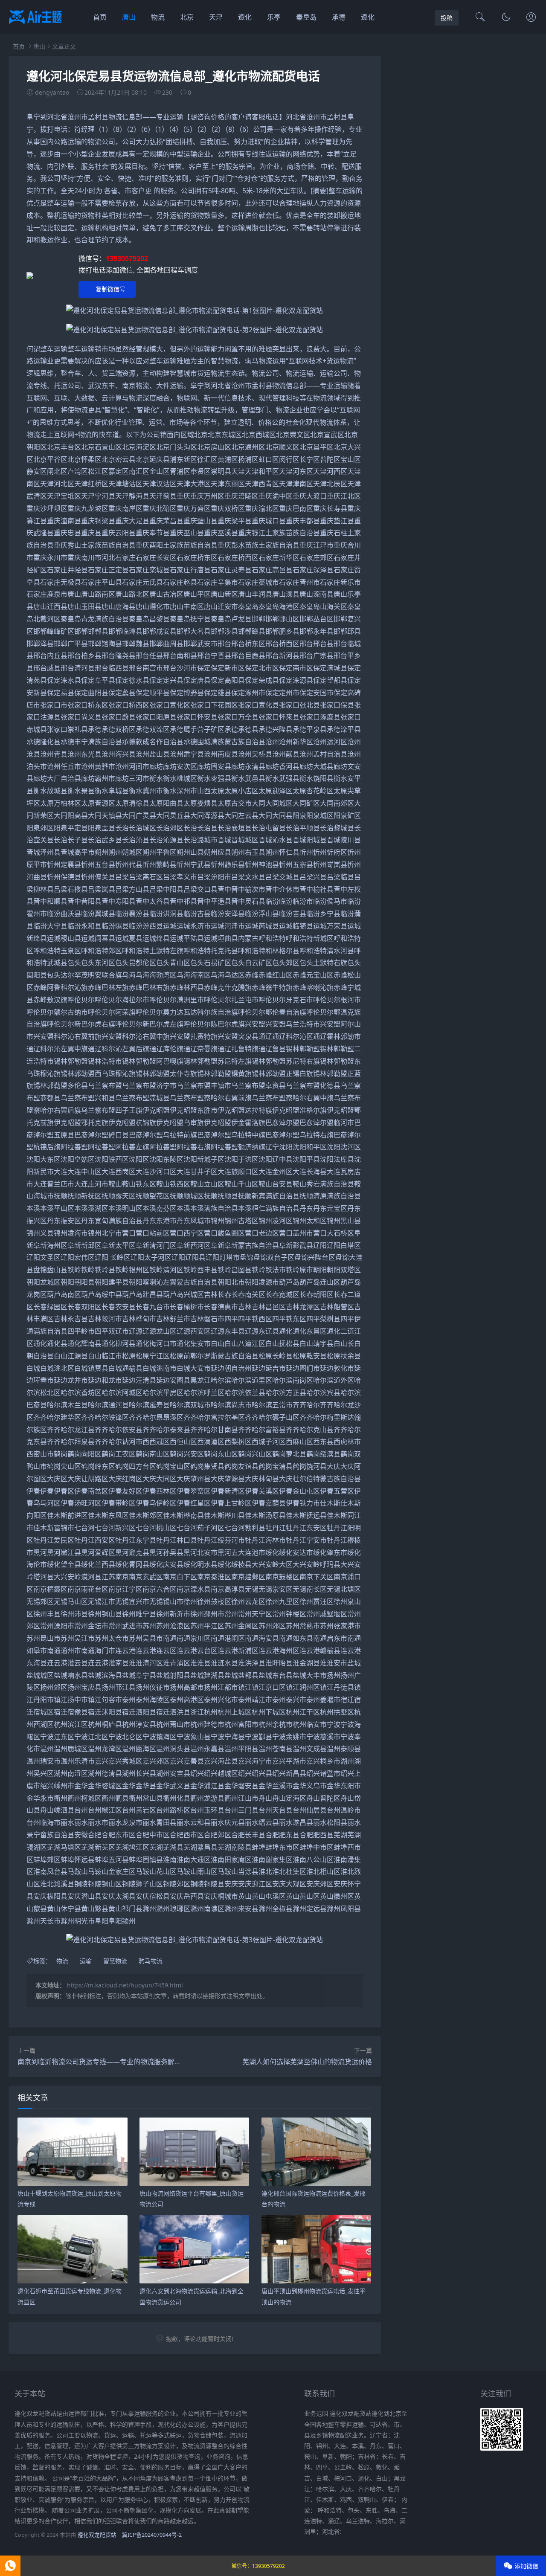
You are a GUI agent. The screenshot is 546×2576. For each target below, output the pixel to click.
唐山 (129, 17)
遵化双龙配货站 (97, 2535)
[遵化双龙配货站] (35, 26)
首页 (100, 17)
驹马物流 (151, 1961)
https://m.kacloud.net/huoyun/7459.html (125, 1985)
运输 (86, 1961)
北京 (187, 17)
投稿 (447, 18)
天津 (216, 17)
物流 (158, 17)
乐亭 (274, 17)
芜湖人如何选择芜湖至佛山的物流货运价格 (307, 2062)
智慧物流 (115, 1961)
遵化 (245, 17)
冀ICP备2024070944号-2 (152, 2535)
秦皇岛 (306, 17)
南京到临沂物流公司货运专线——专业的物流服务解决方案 (106, 2062)
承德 (339, 17)
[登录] (531, 18)
